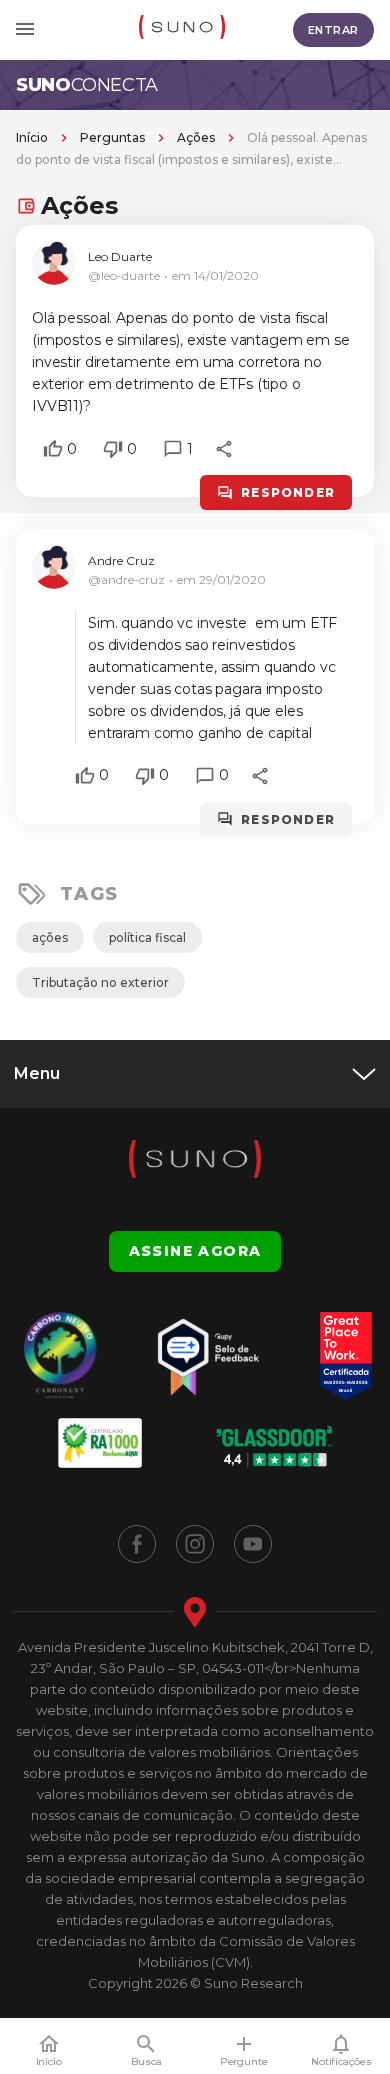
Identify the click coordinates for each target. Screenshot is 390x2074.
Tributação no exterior (100, 982)
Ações (196, 137)
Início (32, 137)
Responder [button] (288, 492)
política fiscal (147, 937)
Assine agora (195, 1251)
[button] (53, 449)
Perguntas (112, 137)
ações (50, 937)
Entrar (333, 30)
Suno (87, 85)
